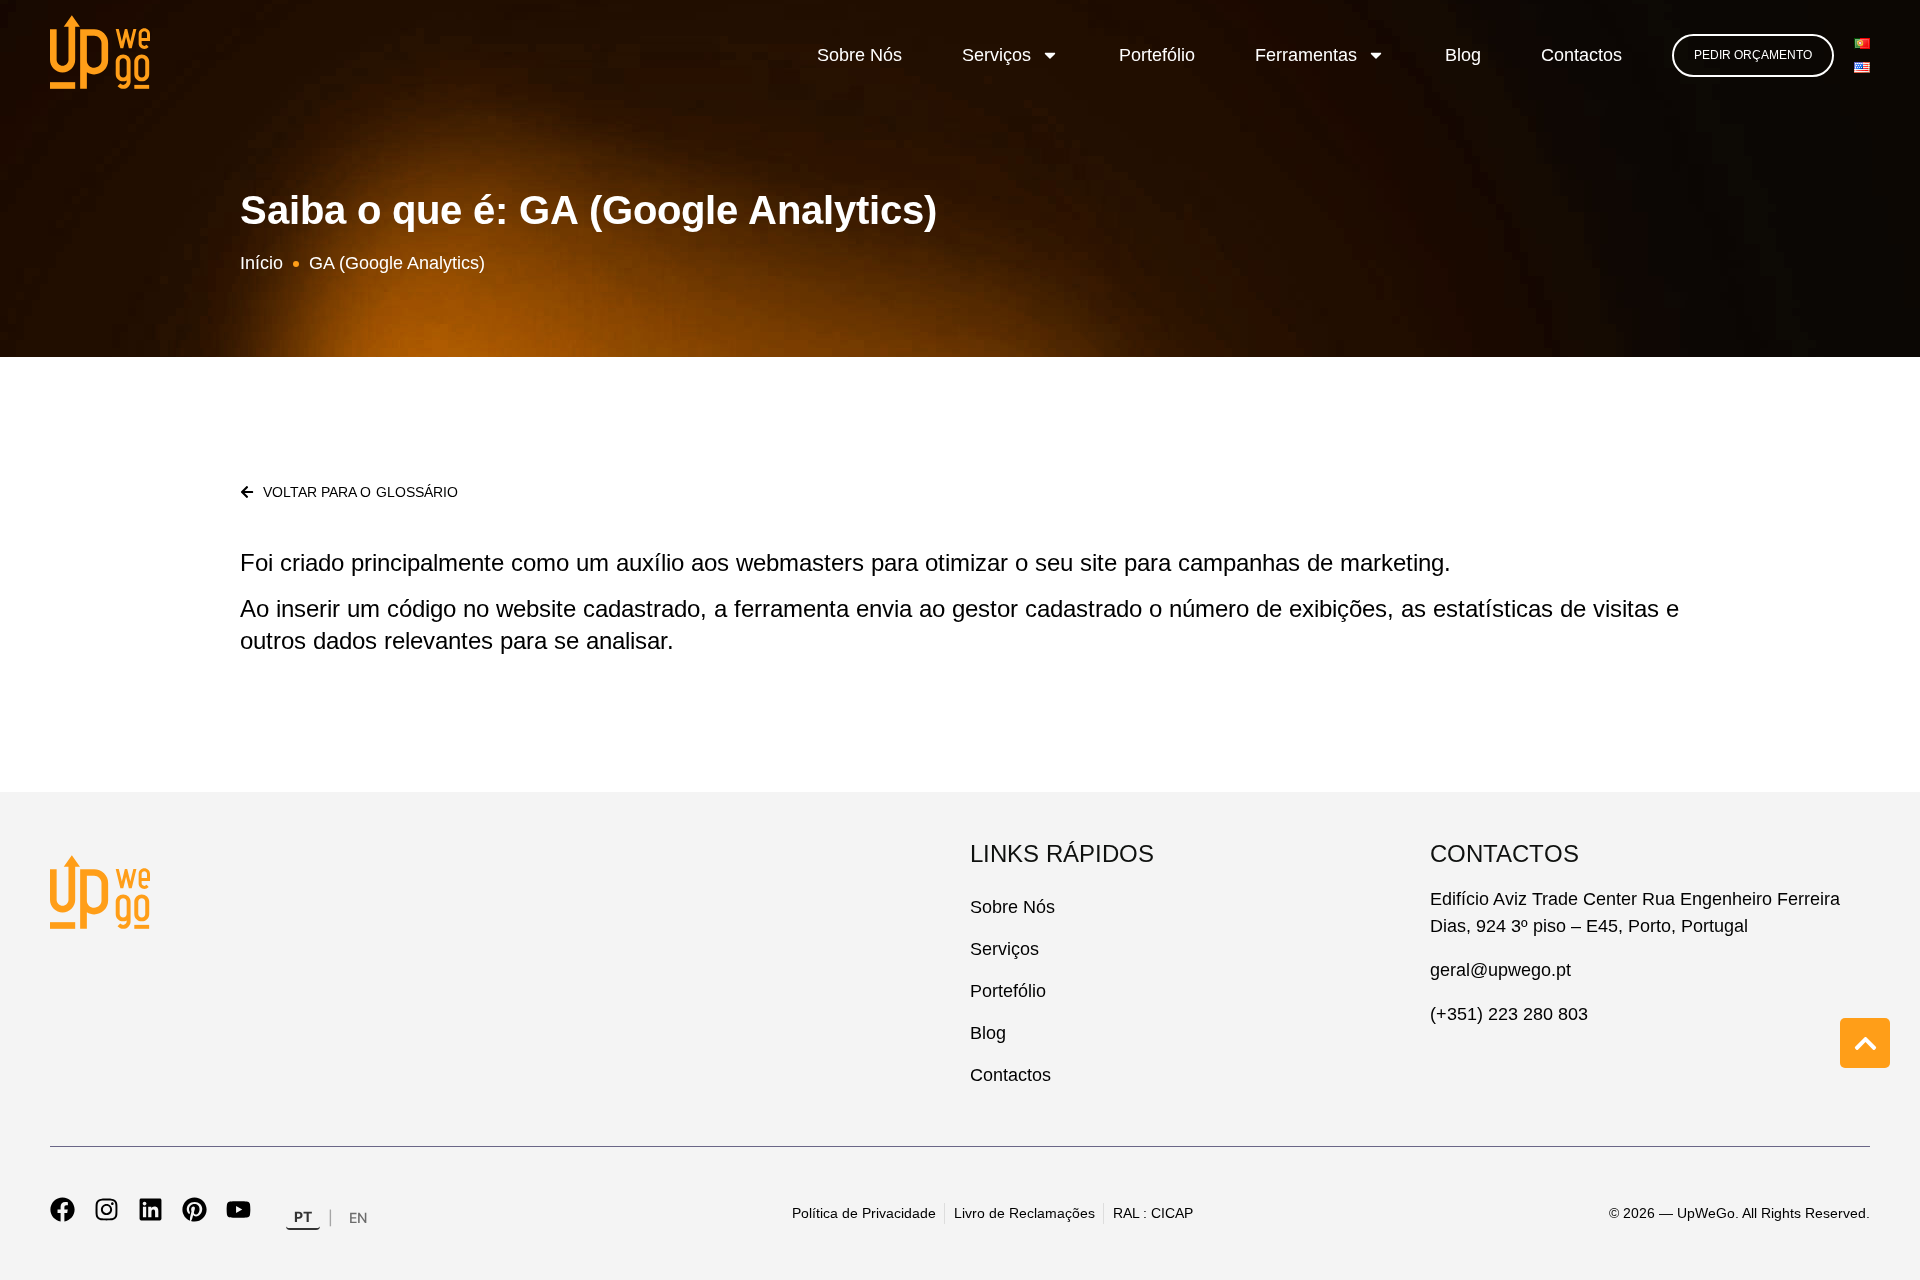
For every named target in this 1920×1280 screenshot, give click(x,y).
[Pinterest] (194, 1209)
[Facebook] (62, 1209)
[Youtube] (238, 1209)
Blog (1463, 55)
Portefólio (1157, 55)
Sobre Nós (859, 55)
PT (303, 1216)
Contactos (1581, 55)
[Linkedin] (150, 1209)
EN (358, 1217)
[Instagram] (106, 1209)
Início (261, 263)
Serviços (996, 55)
